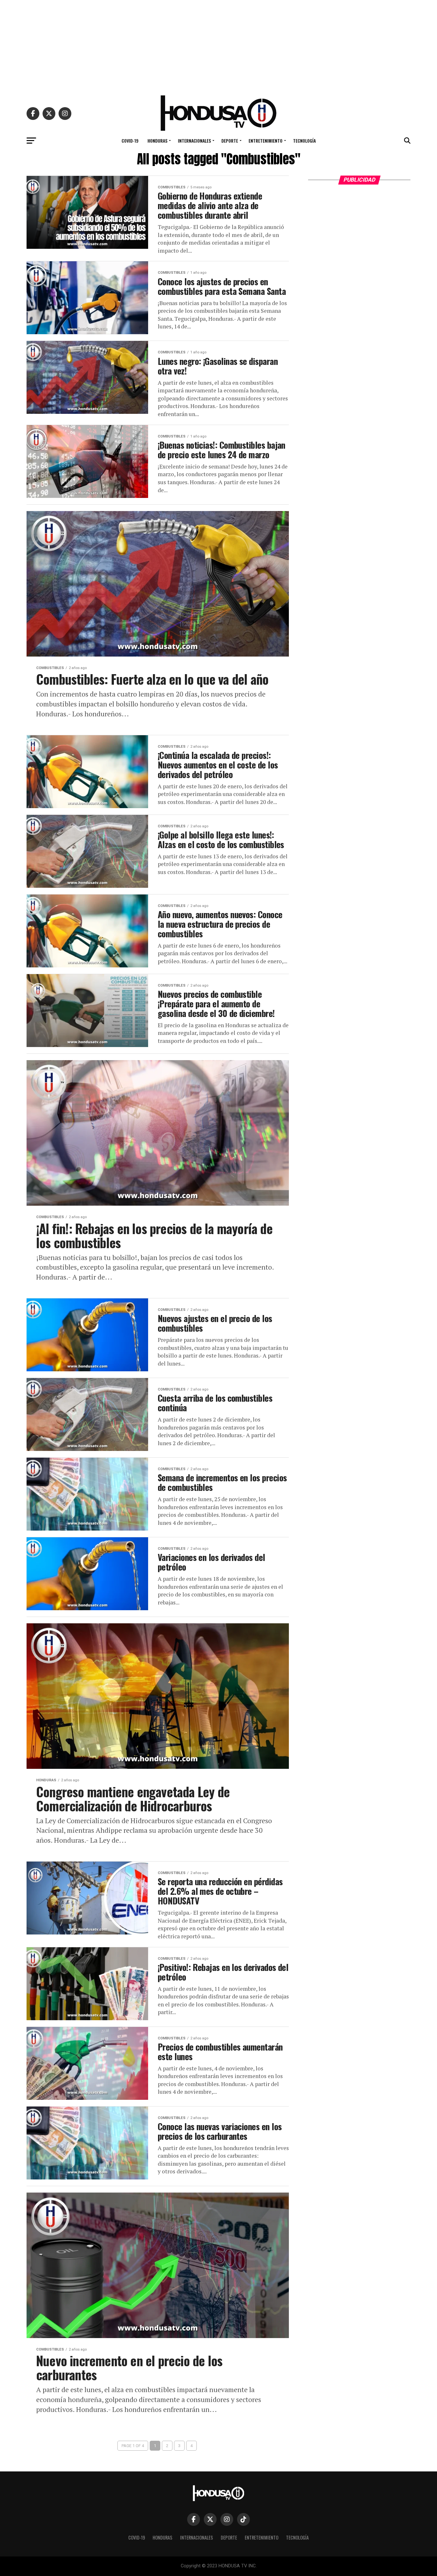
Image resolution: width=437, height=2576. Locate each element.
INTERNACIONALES (194, 141)
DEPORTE (230, 141)
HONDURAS (157, 141)
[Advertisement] (219, 45)
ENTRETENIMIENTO (266, 141)
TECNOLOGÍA (304, 141)
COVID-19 (130, 141)
